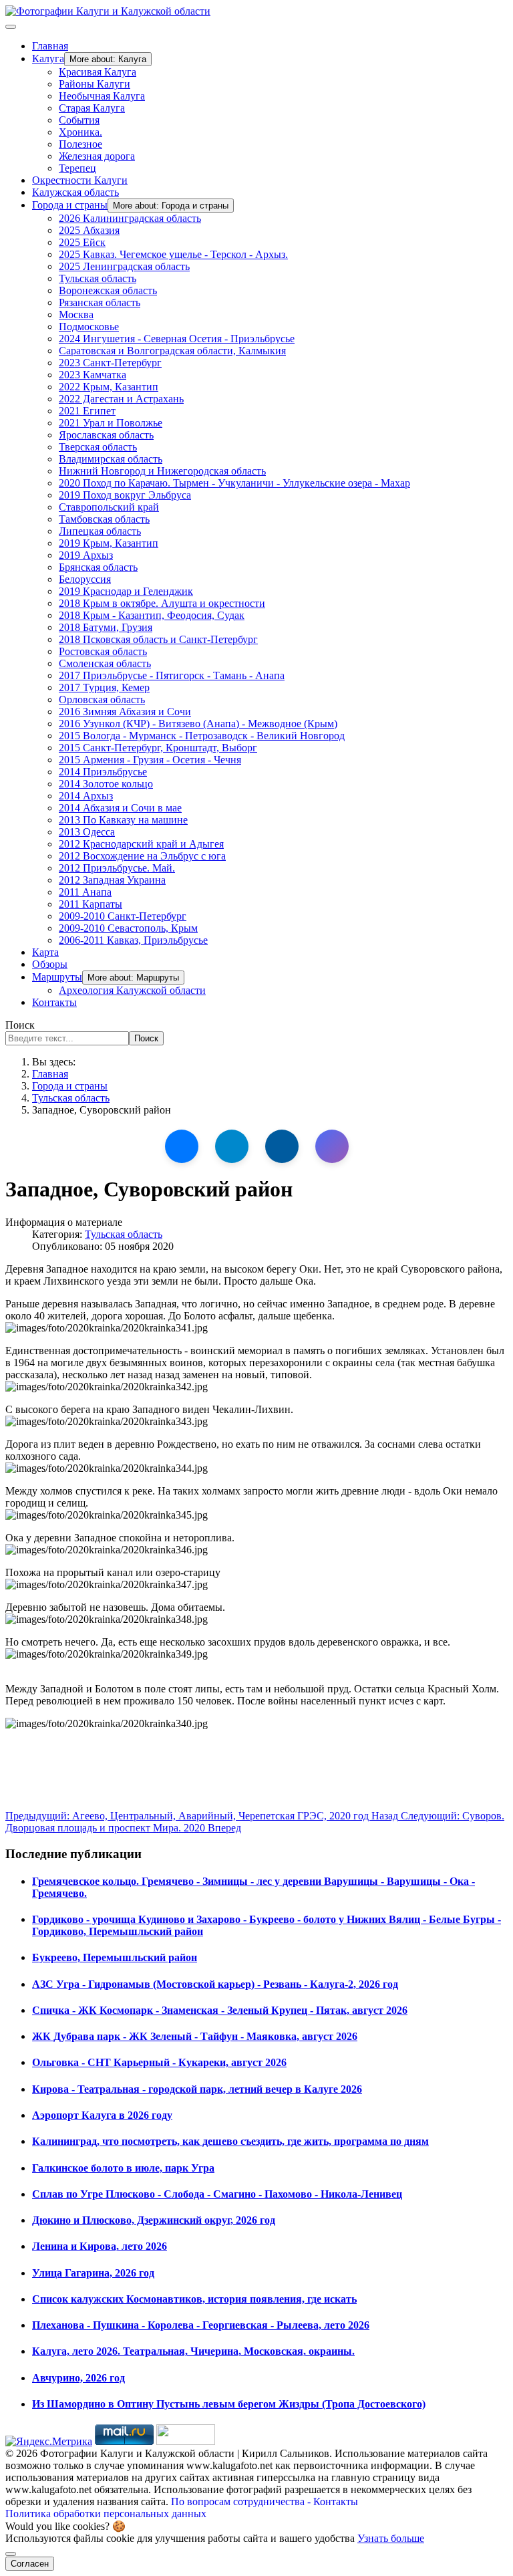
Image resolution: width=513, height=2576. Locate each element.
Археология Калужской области (132, 990)
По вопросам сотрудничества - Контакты (265, 2501)
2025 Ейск (82, 242)
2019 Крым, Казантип (109, 543)
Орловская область (102, 699)
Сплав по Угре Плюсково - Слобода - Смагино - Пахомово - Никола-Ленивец (217, 2194)
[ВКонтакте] (182, 1146)
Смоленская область (105, 663)
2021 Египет (87, 411)
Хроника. (80, 132)
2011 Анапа (85, 892)
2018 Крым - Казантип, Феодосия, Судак (152, 615)
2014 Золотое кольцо (106, 784)
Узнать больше (391, 2538)
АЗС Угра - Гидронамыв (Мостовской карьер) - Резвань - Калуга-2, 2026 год (215, 1984)
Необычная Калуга (102, 96)
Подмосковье (89, 327)
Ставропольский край (109, 507)
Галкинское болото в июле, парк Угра (123, 2168)
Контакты (54, 1002)
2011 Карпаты (91, 904)
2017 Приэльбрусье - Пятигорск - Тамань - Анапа (172, 675)
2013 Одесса (87, 832)
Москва (76, 314)
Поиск (20, 1025)
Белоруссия (85, 579)
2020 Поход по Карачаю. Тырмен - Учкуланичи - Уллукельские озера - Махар (234, 483)
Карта (45, 952)
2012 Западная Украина (112, 880)
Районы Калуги (95, 84)
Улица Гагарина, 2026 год (93, 2273)
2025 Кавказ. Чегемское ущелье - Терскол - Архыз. (173, 254)
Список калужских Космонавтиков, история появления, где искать (194, 2299)
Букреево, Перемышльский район (115, 1957)
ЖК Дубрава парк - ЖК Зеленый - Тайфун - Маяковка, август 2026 (195, 2036)
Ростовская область (103, 651)
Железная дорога (97, 156)
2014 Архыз (86, 796)
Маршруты (57, 977)
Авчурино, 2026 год (78, 2378)
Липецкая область (100, 531)
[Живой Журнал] (282, 1146)
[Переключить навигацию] (11, 27)
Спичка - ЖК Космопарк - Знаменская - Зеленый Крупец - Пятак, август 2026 (220, 2010)
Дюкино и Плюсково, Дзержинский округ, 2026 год (154, 2220)
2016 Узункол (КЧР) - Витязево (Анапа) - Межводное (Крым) (198, 724)
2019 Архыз (86, 555)
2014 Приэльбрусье (103, 772)
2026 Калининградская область (130, 218)
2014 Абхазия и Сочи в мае (120, 808)
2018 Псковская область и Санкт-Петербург (158, 639)
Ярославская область (106, 435)
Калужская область (75, 192)
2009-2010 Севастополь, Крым (128, 928)
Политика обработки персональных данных (106, 2514)
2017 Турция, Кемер (104, 687)
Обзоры (50, 964)
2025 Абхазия (89, 230)
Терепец (77, 168)
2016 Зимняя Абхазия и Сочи (125, 712)
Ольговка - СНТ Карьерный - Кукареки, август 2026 (159, 2062)
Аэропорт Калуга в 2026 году (102, 2115)
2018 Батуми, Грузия (106, 627)
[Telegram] (232, 1146)
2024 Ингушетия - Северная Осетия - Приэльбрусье (177, 339)
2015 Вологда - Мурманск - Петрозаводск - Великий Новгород (202, 736)
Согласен (30, 2564)
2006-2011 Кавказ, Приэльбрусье (133, 940)
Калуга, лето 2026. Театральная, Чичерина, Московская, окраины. (193, 2351)
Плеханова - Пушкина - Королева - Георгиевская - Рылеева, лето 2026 (201, 2325)
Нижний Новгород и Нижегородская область (162, 471)
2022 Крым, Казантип (109, 387)
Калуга (48, 58)
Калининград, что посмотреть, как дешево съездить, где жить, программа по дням (230, 2141)
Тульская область (98, 278)
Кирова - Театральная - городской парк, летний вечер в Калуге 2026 (197, 2089)
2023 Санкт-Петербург (110, 363)
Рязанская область (100, 302)
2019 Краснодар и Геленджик (126, 591)
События (79, 120)
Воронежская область (108, 290)
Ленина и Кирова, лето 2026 (100, 2246)
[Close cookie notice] (11, 2554)
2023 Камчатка (93, 375)
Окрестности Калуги (80, 180)
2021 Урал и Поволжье (111, 423)
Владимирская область (111, 459)
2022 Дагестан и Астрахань (121, 399)
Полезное (80, 144)
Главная (50, 46)
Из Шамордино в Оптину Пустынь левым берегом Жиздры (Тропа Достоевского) (229, 2404)
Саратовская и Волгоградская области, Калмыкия (172, 351)
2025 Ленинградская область (124, 266)
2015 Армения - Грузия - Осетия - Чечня (150, 760)
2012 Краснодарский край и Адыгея (141, 844)
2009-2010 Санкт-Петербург (123, 916)
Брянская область (98, 567)
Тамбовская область (104, 519)
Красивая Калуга (98, 72)
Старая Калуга (92, 108)
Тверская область (98, 447)
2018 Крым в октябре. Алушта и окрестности (162, 603)
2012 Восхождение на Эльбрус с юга (142, 856)
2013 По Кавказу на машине (123, 820)
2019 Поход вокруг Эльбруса (125, 495)
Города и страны (70, 205)
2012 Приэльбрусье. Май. (117, 868)
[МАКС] (332, 1146)
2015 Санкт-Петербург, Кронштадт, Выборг (158, 748)
